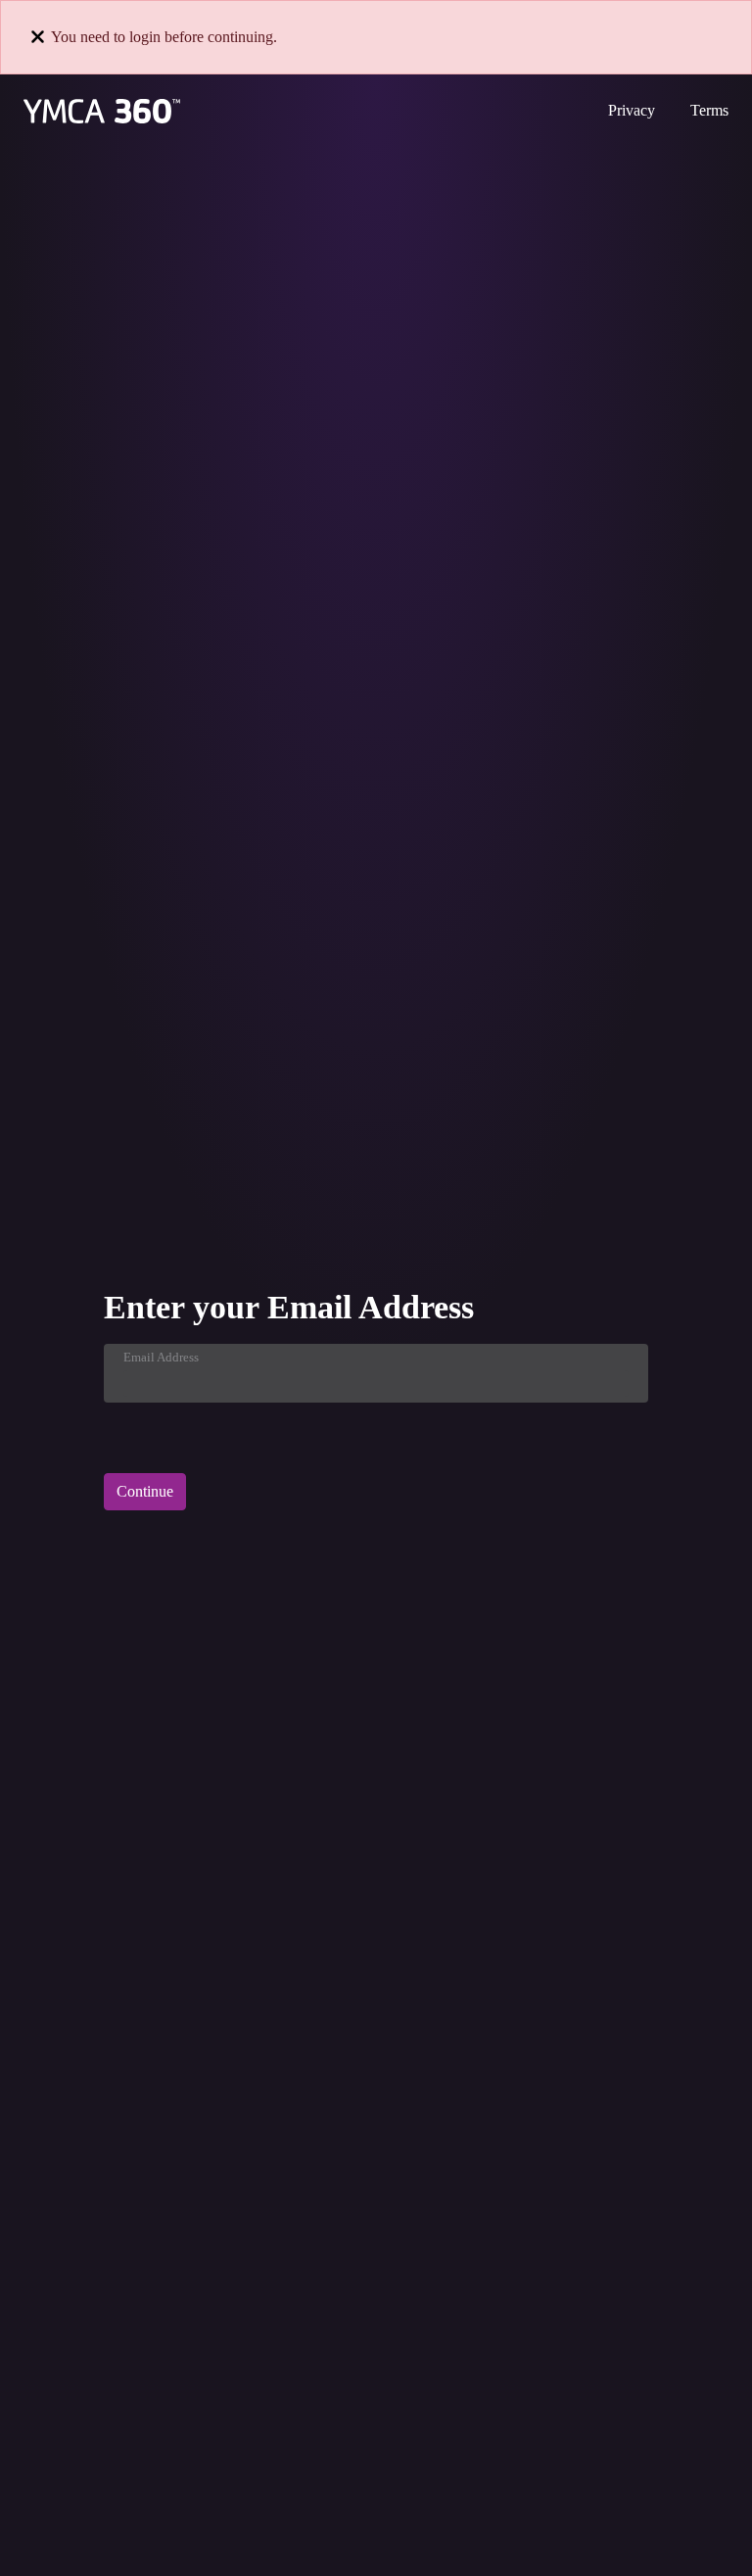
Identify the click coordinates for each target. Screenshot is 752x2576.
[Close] (38, 37)
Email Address (161, 1357)
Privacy (632, 110)
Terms (709, 110)
